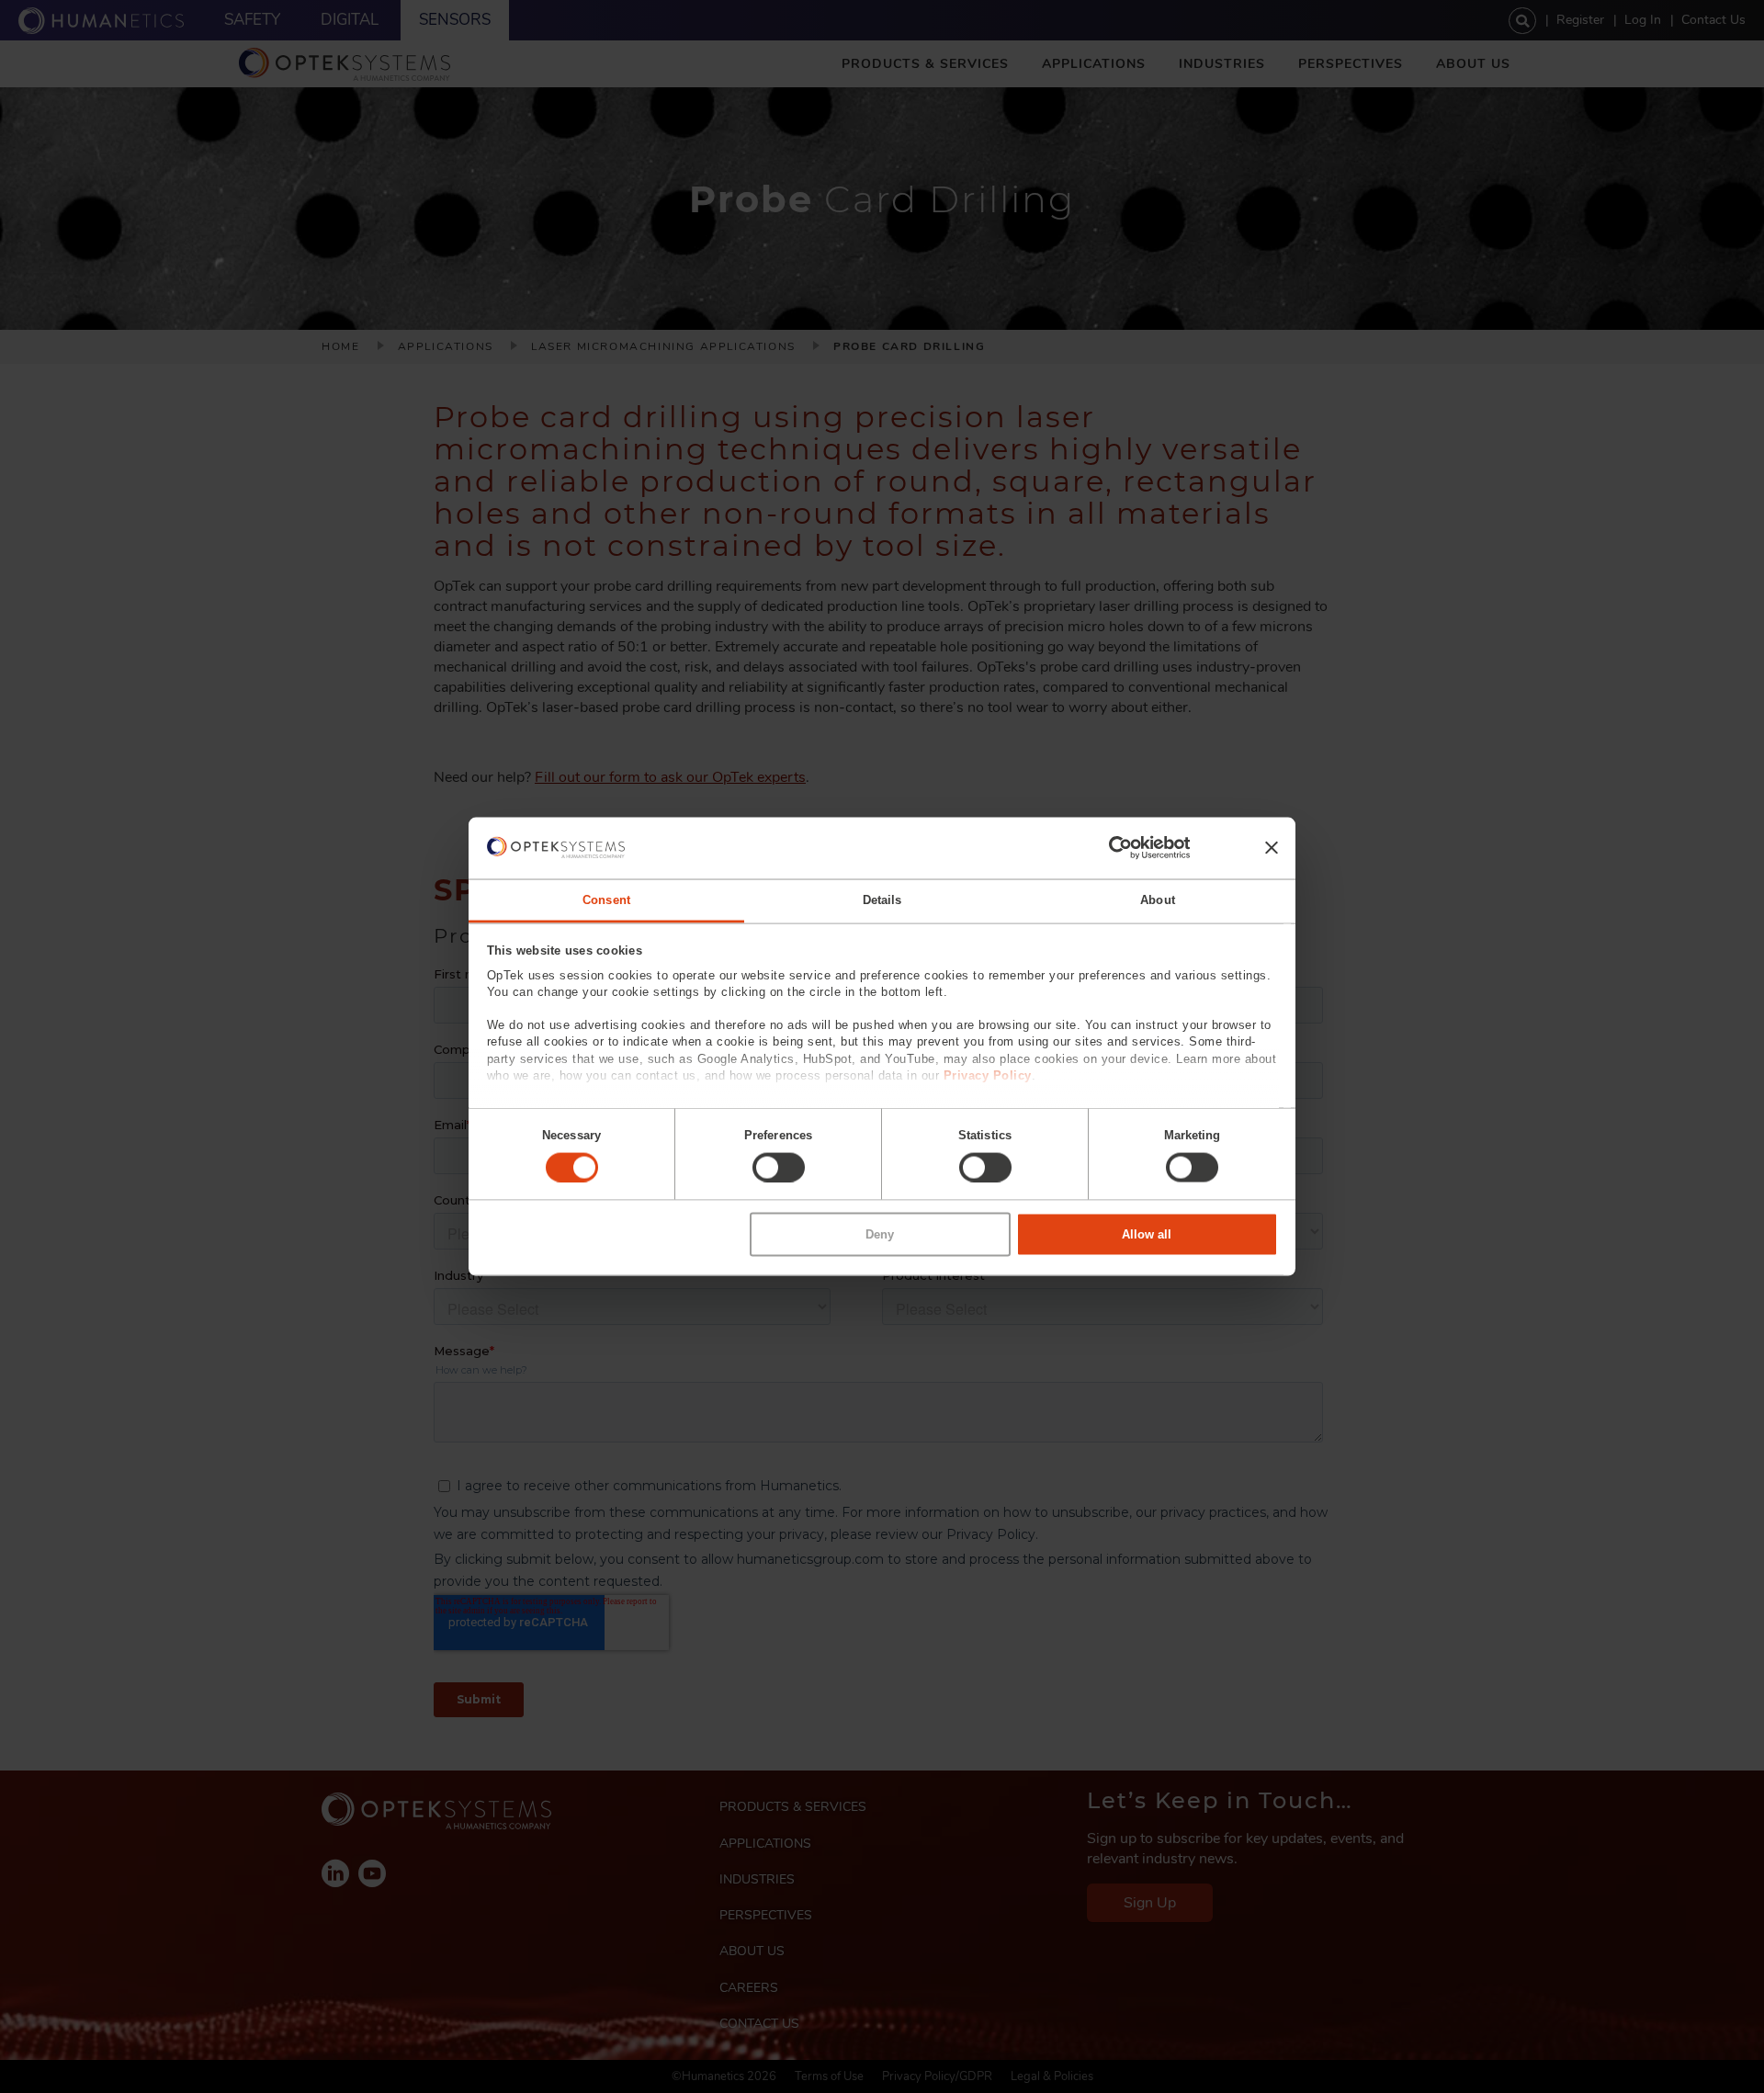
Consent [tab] (606, 899)
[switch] (779, 1167)
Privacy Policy (988, 1075)
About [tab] (1158, 899)
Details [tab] (882, 899)
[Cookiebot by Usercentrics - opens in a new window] (1109, 848)
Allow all (1147, 1234)
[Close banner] (1272, 848)
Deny (880, 1234)
